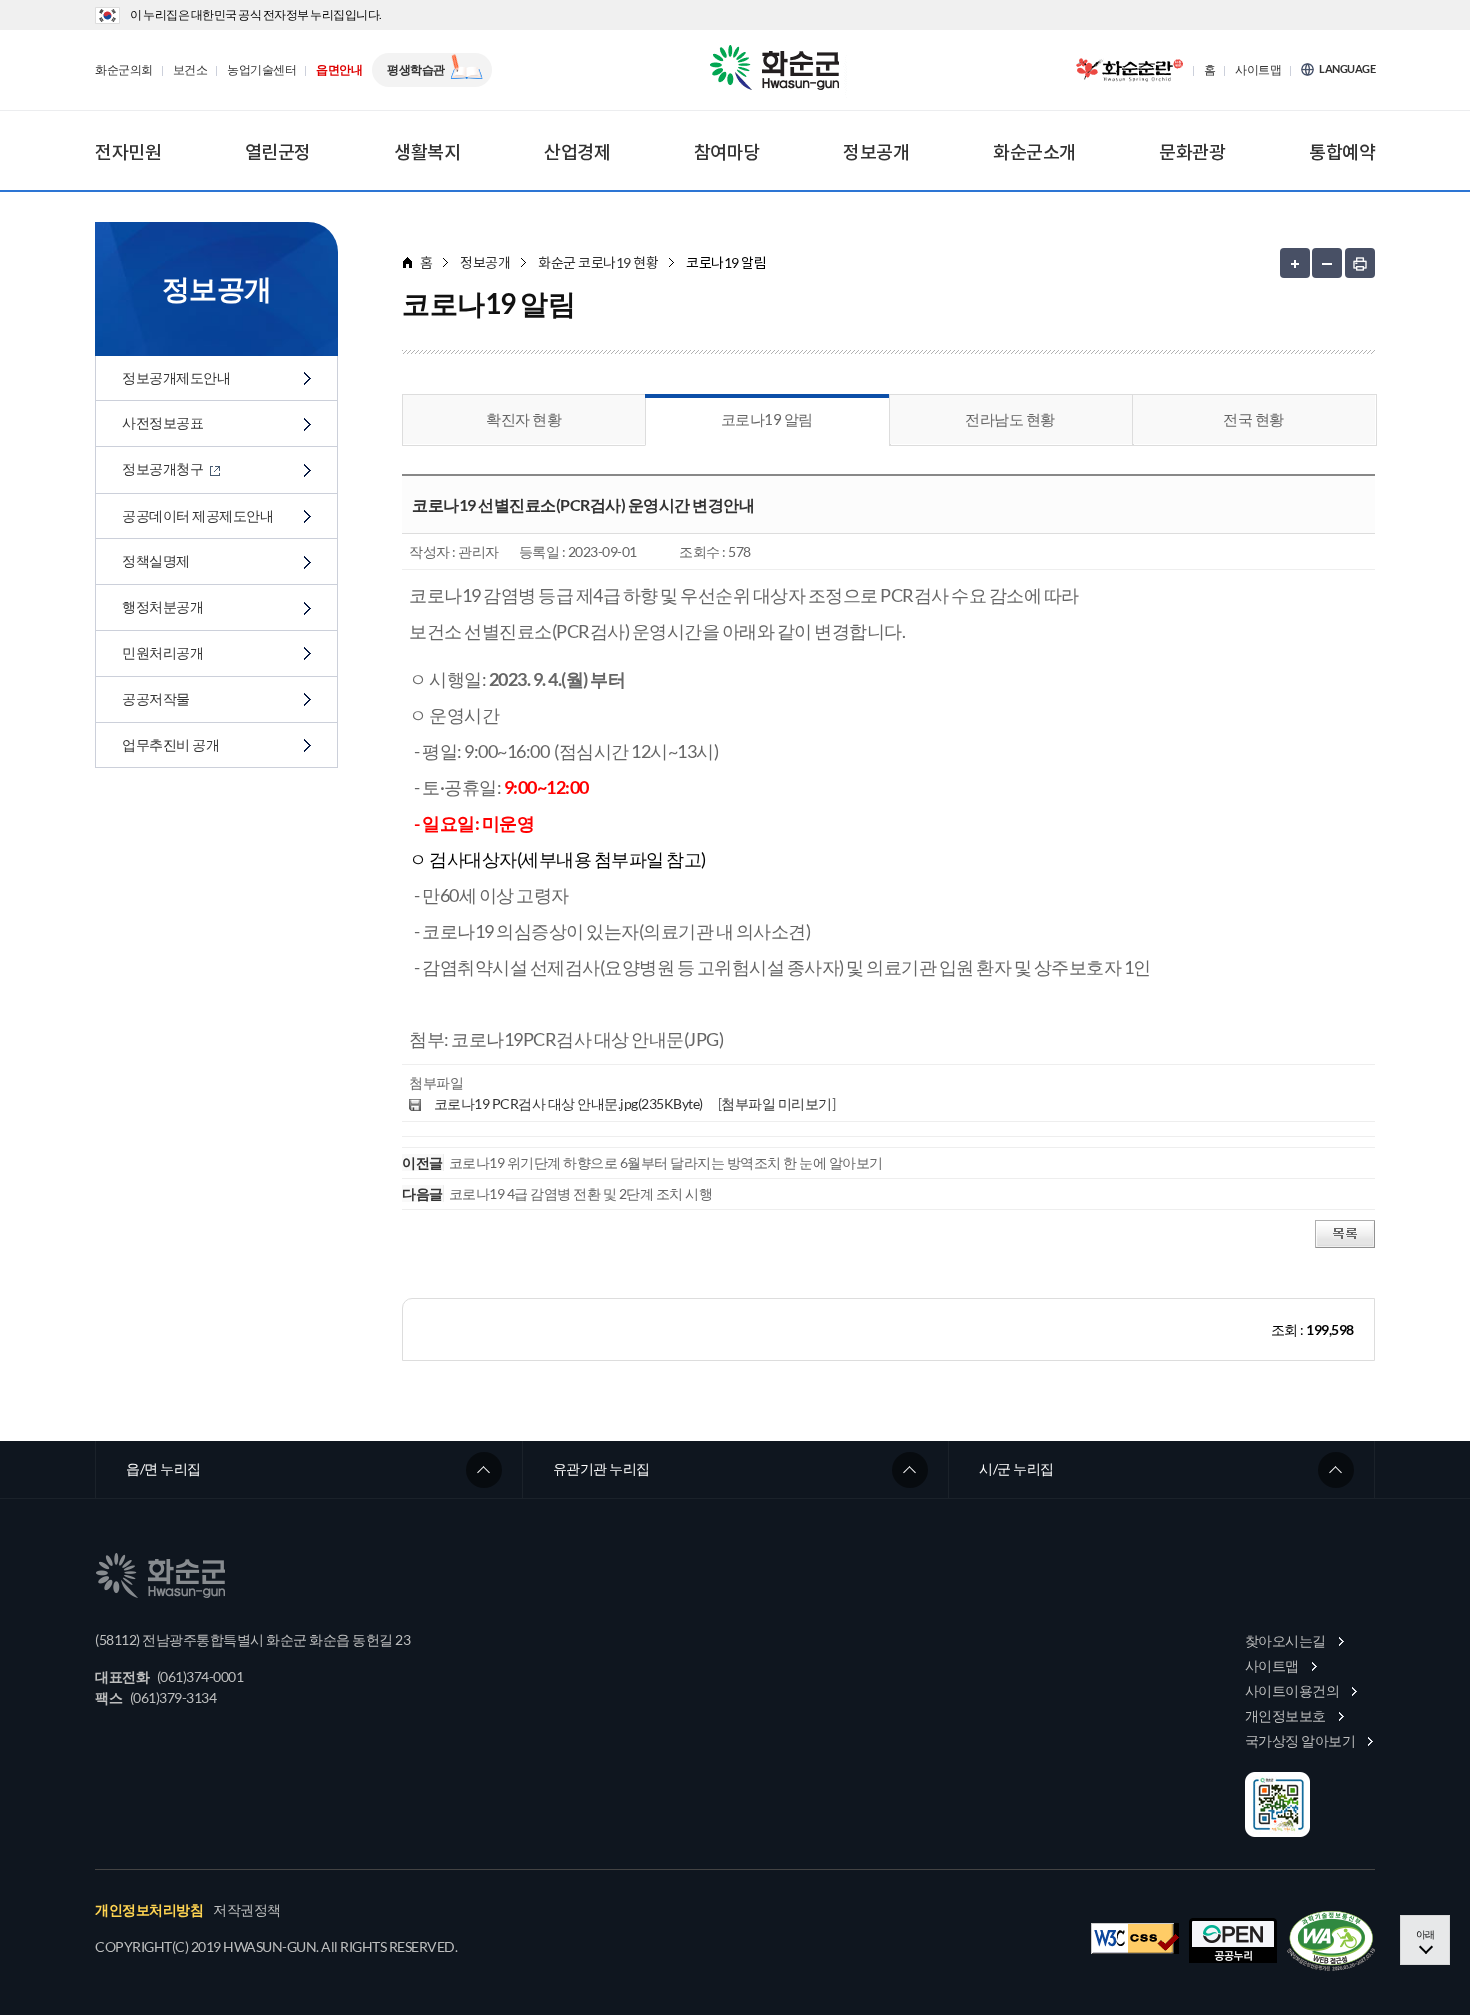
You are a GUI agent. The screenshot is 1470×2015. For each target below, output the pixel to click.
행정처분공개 (162, 606)
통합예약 (1342, 152)
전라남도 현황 (1010, 419)
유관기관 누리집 (601, 1468)
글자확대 (1295, 263)
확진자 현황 (523, 419)
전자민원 (128, 152)
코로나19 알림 (767, 419)
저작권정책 (247, 1910)
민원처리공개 (162, 652)
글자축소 (1327, 263)
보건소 (190, 70)
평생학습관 (416, 69)
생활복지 (427, 152)
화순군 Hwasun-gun (778, 70)
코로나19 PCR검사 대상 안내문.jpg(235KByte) (568, 1103)
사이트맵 (1258, 70)
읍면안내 (339, 70)
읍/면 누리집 (163, 1468)
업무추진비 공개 (170, 744)
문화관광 (1192, 152)
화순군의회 (124, 70)
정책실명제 (156, 560)
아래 (1425, 1934)
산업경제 (577, 152)
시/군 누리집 (1016, 1468)
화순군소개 (1034, 152)
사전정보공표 (162, 422)
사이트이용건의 (1292, 1690)
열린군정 (278, 152)
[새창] (1331, 1941)
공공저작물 (156, 698)
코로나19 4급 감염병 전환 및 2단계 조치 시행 (581, 1193)
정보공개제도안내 (176, 377)
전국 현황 (1253, 419)
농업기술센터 (261, 70)
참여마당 (727, 152)
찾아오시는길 (1285, 1640)
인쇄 (1360, 263)
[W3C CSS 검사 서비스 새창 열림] (1135, 1938)
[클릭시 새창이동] (1129, 70)
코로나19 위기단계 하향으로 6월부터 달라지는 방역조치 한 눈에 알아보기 (666, 1162)
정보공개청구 (164, 468)
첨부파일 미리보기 (776, 1103)
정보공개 (876, 152)
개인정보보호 (1285, 1715)
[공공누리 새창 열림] (1233, 1940)
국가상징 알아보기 (1300, 1740)
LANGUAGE (1347, 69)
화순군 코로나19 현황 (598, 262)
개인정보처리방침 (149, 1910)
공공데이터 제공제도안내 (197, 515)
